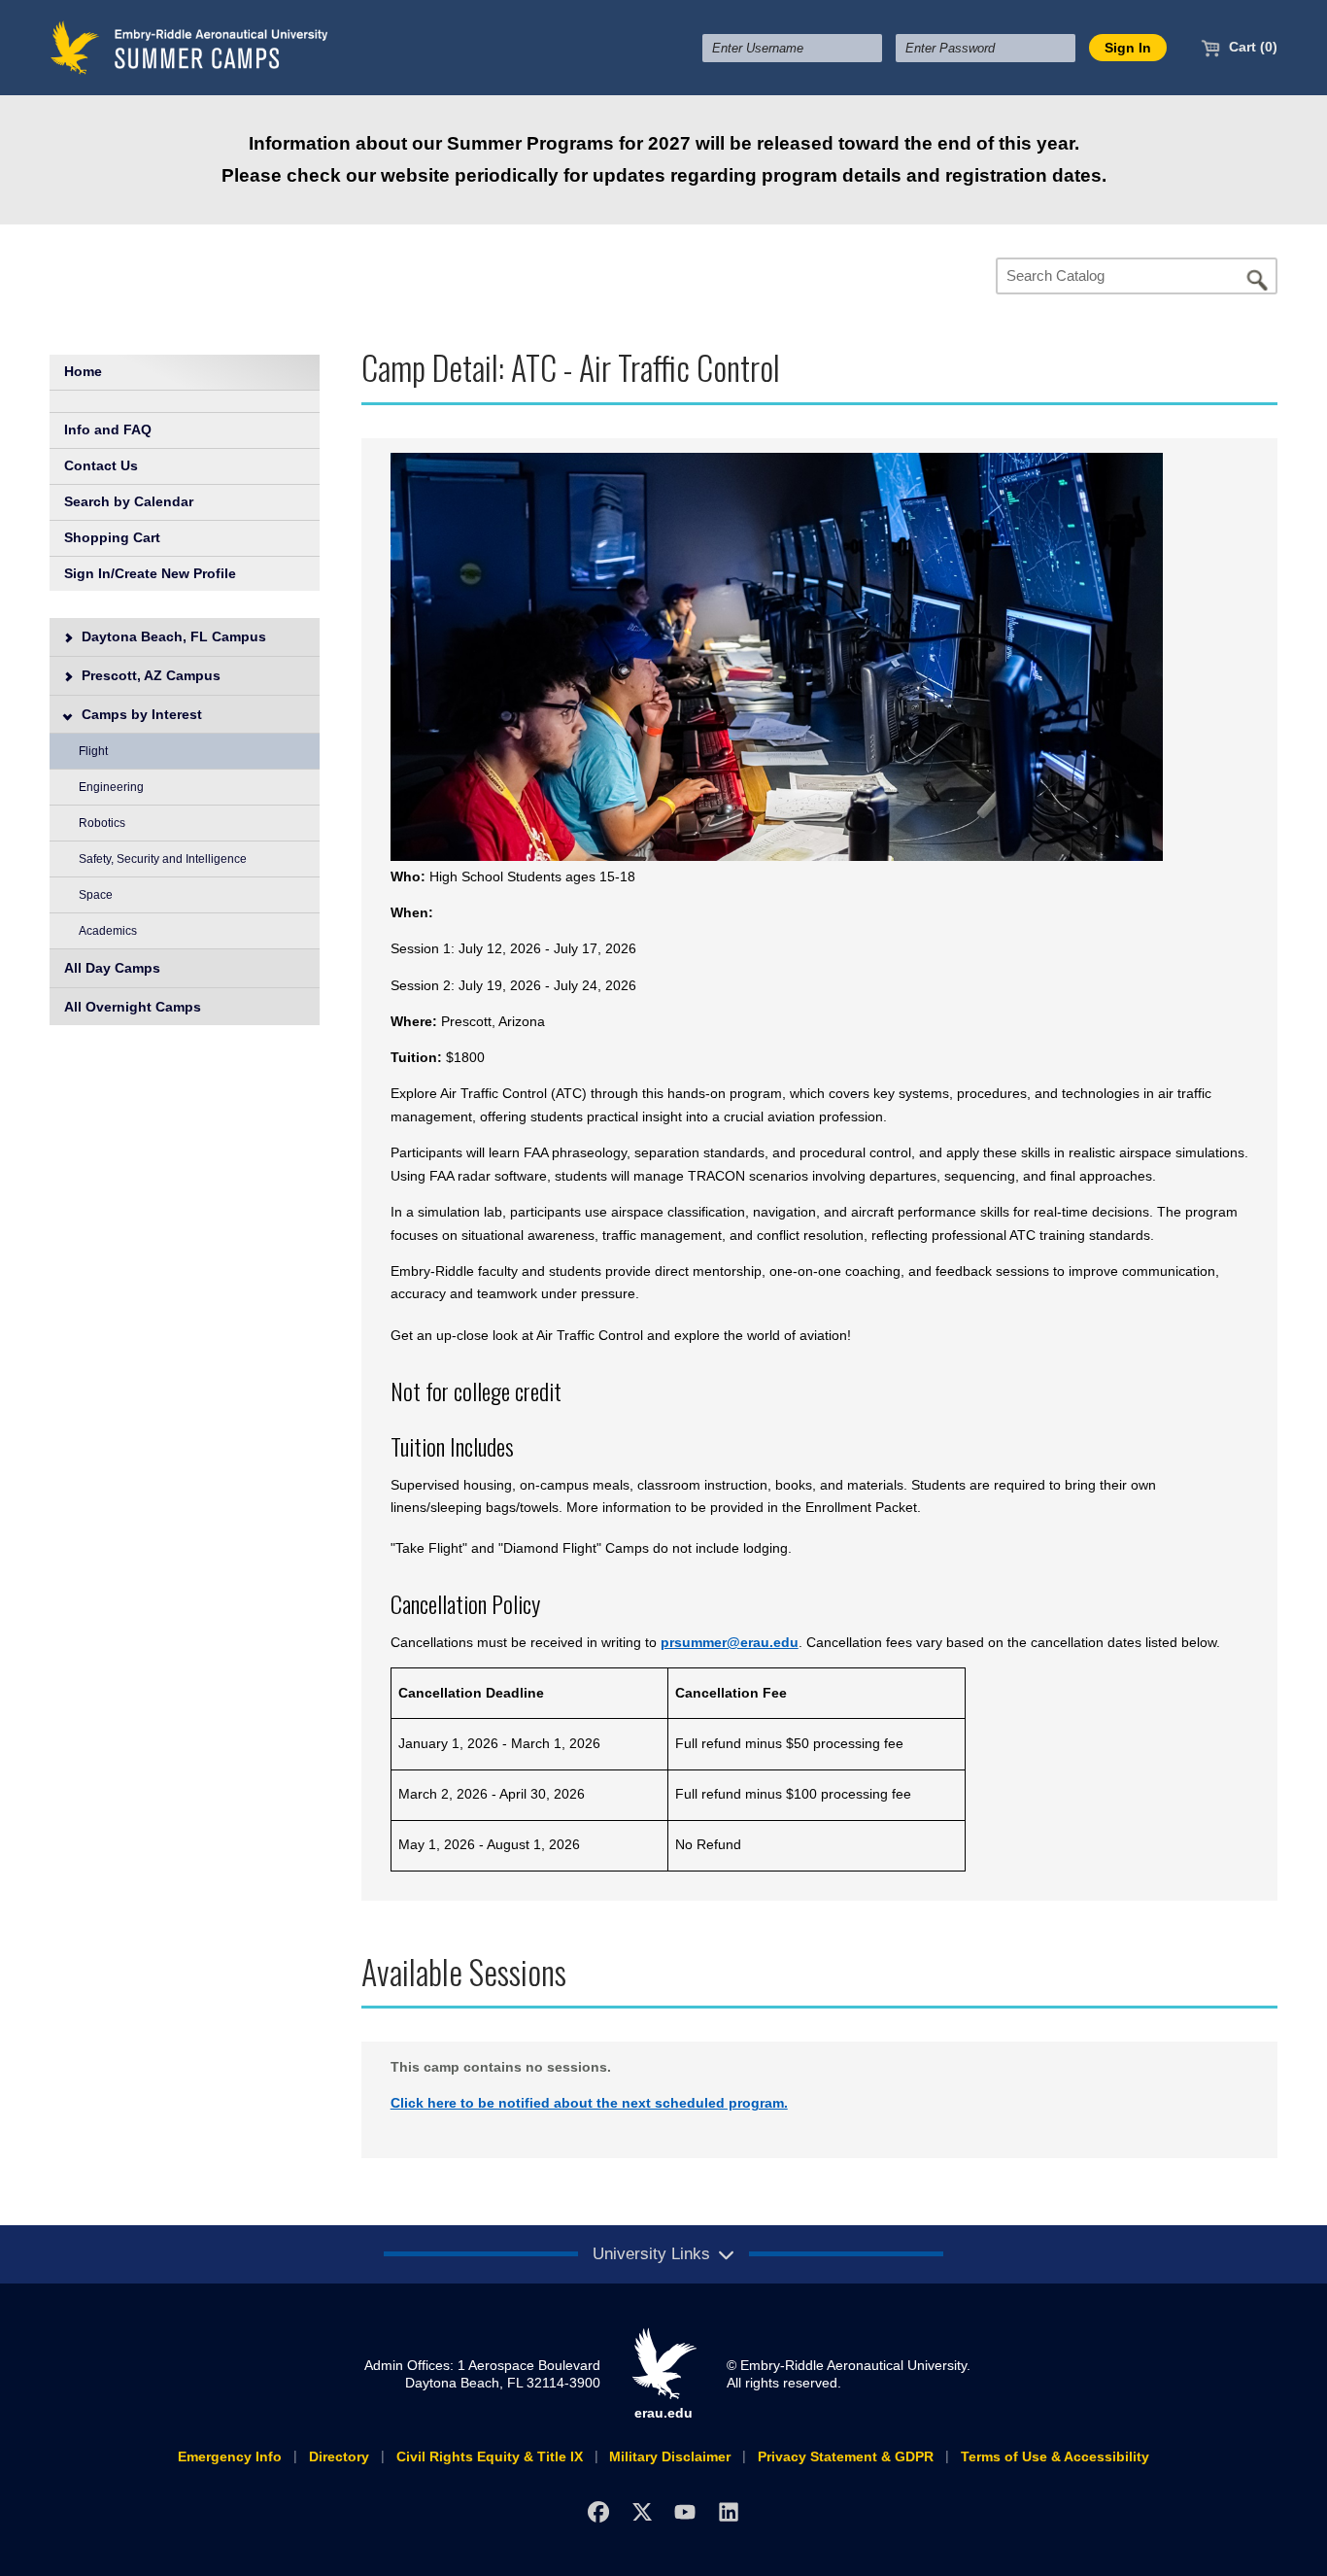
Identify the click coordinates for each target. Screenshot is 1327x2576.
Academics (108, 931)
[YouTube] (685, 2511)
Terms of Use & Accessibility (1055, 2456)
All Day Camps (112, 968)
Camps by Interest (140, 714)
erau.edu (663, 2413)
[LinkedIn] (729, 2511)
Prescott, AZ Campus (149, 675)
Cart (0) (1251, 47)
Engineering (111, 787)
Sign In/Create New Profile (150, 573)
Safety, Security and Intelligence (163, 859)
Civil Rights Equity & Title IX (490, 2456)
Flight (93, 751)
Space (96, 895)
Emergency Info (230, 2456)
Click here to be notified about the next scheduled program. (589, 2103)
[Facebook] (598, 2511)
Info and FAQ (108, 429)
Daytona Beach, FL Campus (172, 636)
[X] (642, 2511)
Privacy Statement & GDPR (846, 2456)
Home (83, 371)
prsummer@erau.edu (730, 1642)
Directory (339, 2456)
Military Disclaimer (670, 2456)
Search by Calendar (129, 501)
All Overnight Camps (133, 1007)
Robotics (102, 823)
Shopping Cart (112, 537)
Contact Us (101, 465)
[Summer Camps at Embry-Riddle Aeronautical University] (189, 47)
